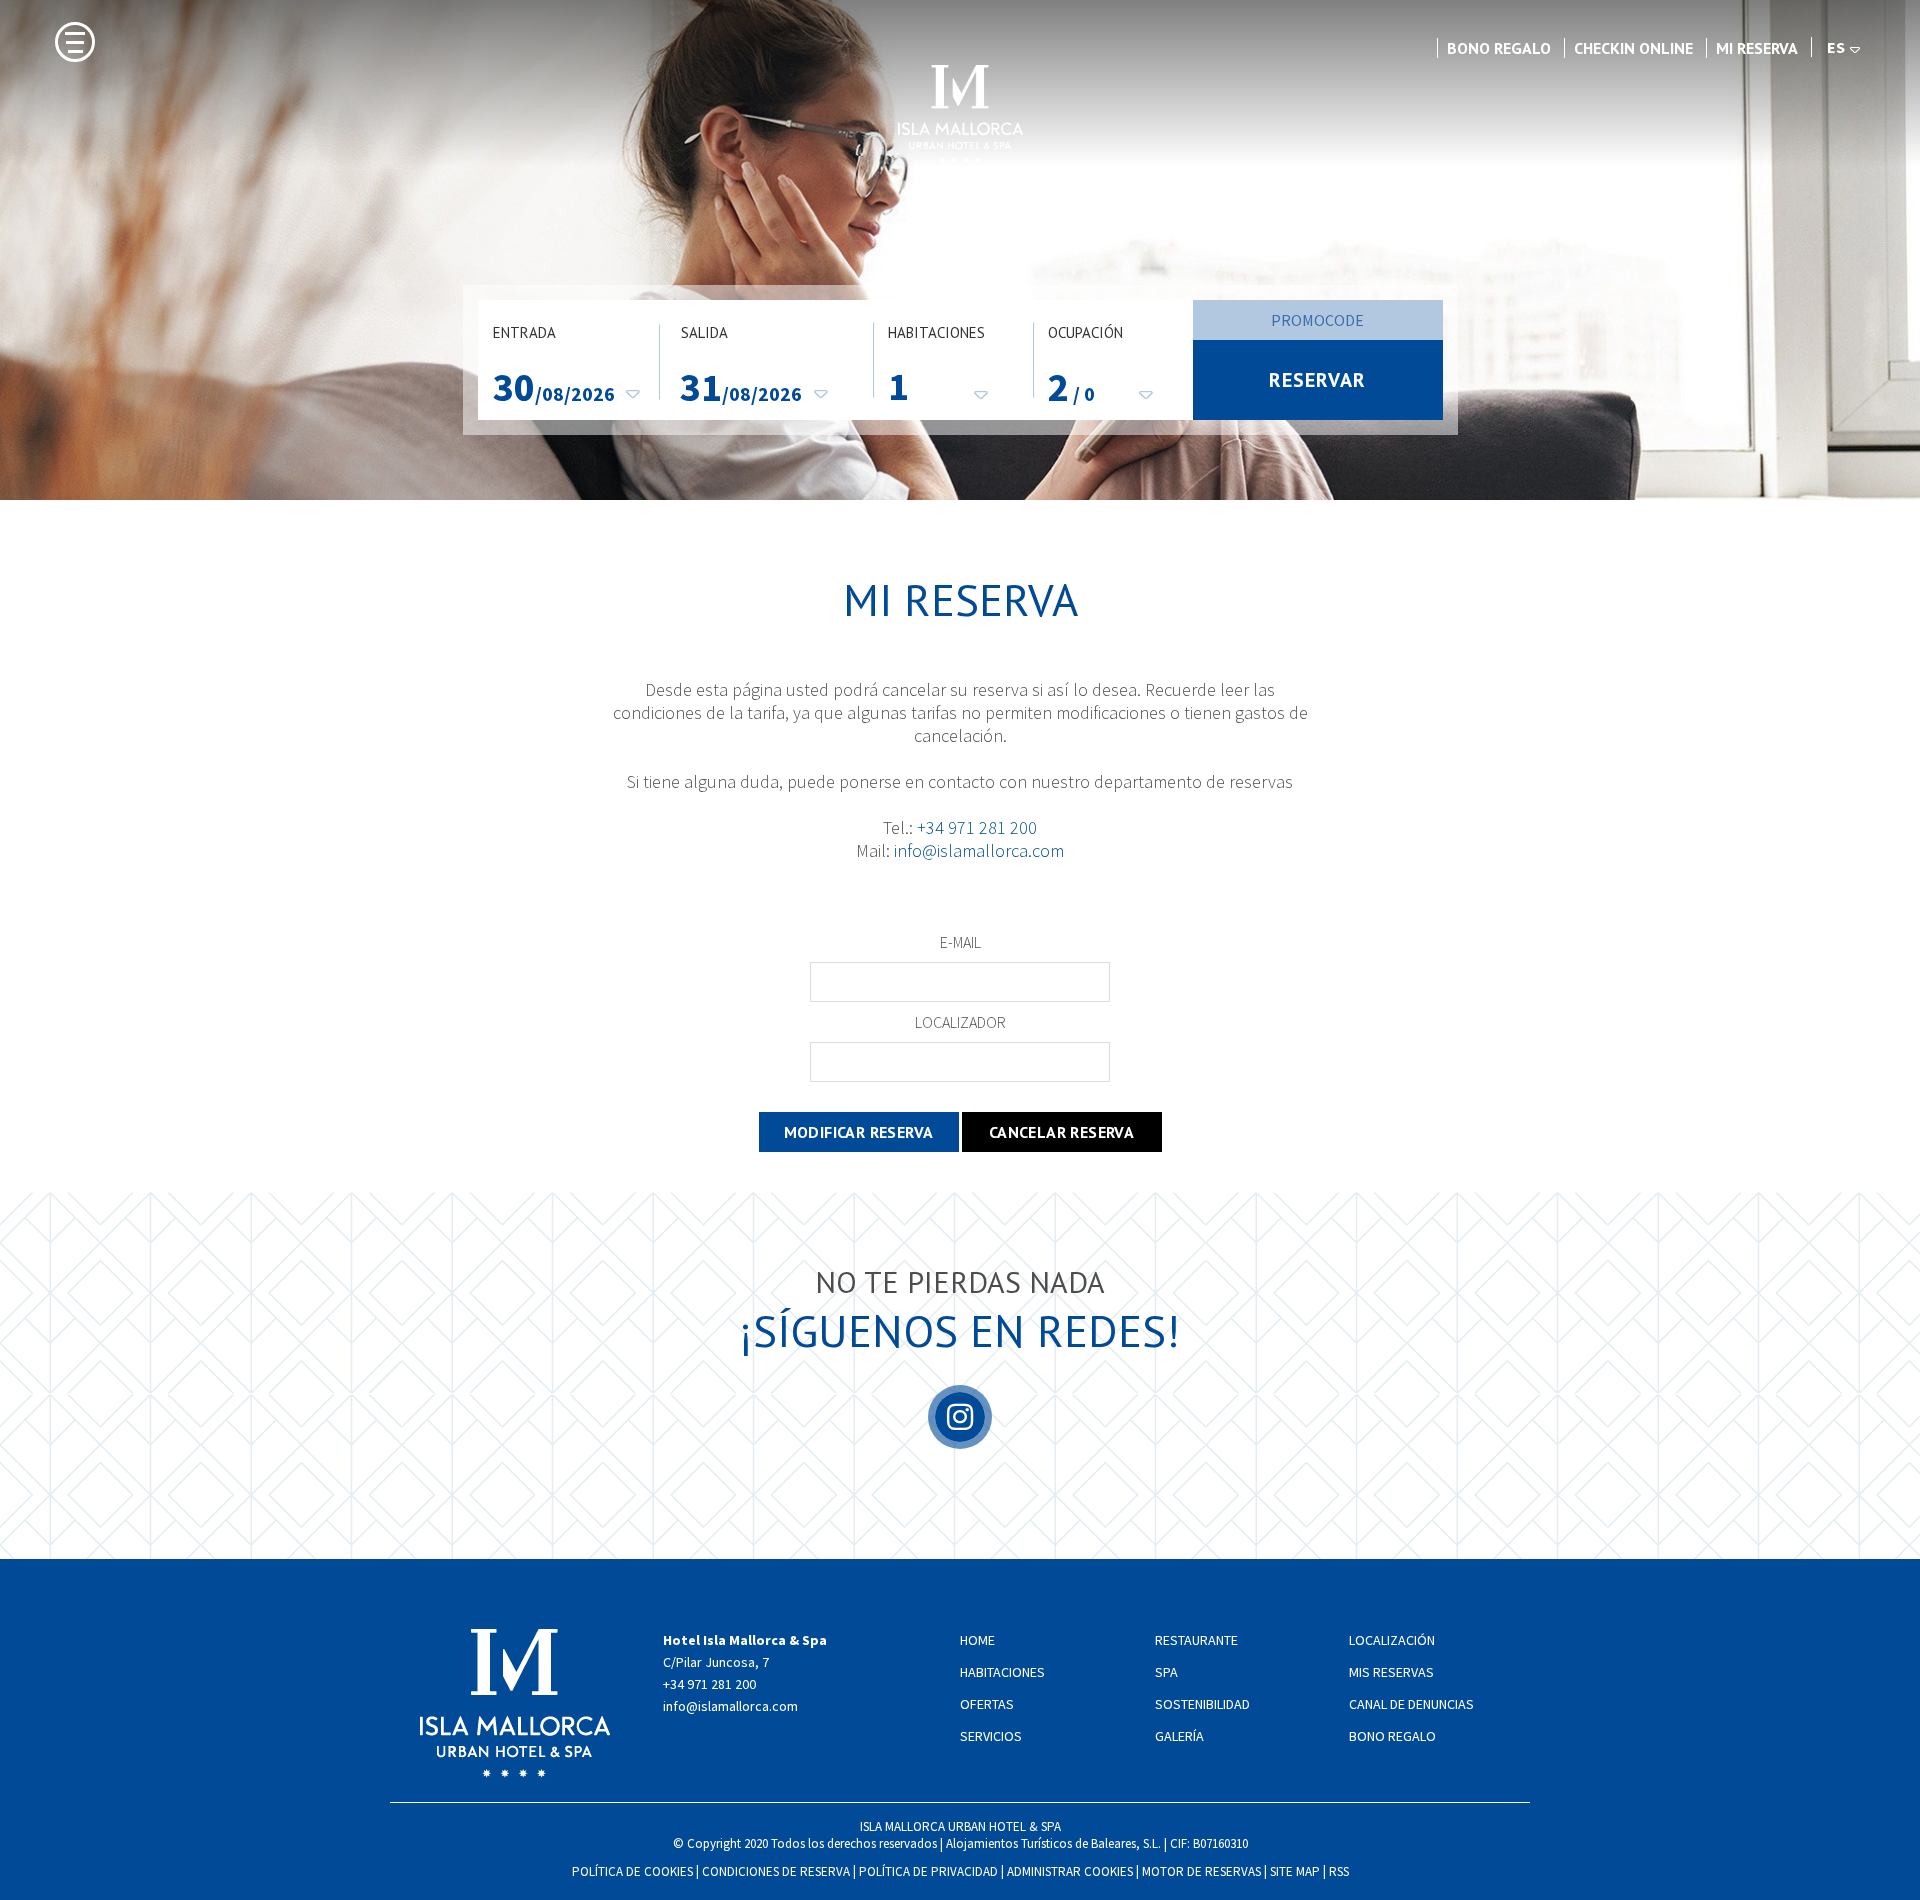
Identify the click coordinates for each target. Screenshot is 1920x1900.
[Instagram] (960, 1436)
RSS (1339, 1871)
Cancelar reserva (1061, 1132)
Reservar (1317, 380)
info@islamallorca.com (979, 850)
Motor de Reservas (1201, 1871)
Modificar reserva (859, 1132)
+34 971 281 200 (977, 827)
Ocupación (1085, 332)
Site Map (1295, 1871)
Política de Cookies (632, 1871)
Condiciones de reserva (776, 1871)
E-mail (960, 942)
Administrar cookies (1070, 1871)
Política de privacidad (928, 1871)
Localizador (960, 1022)
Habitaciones (936, 332)
